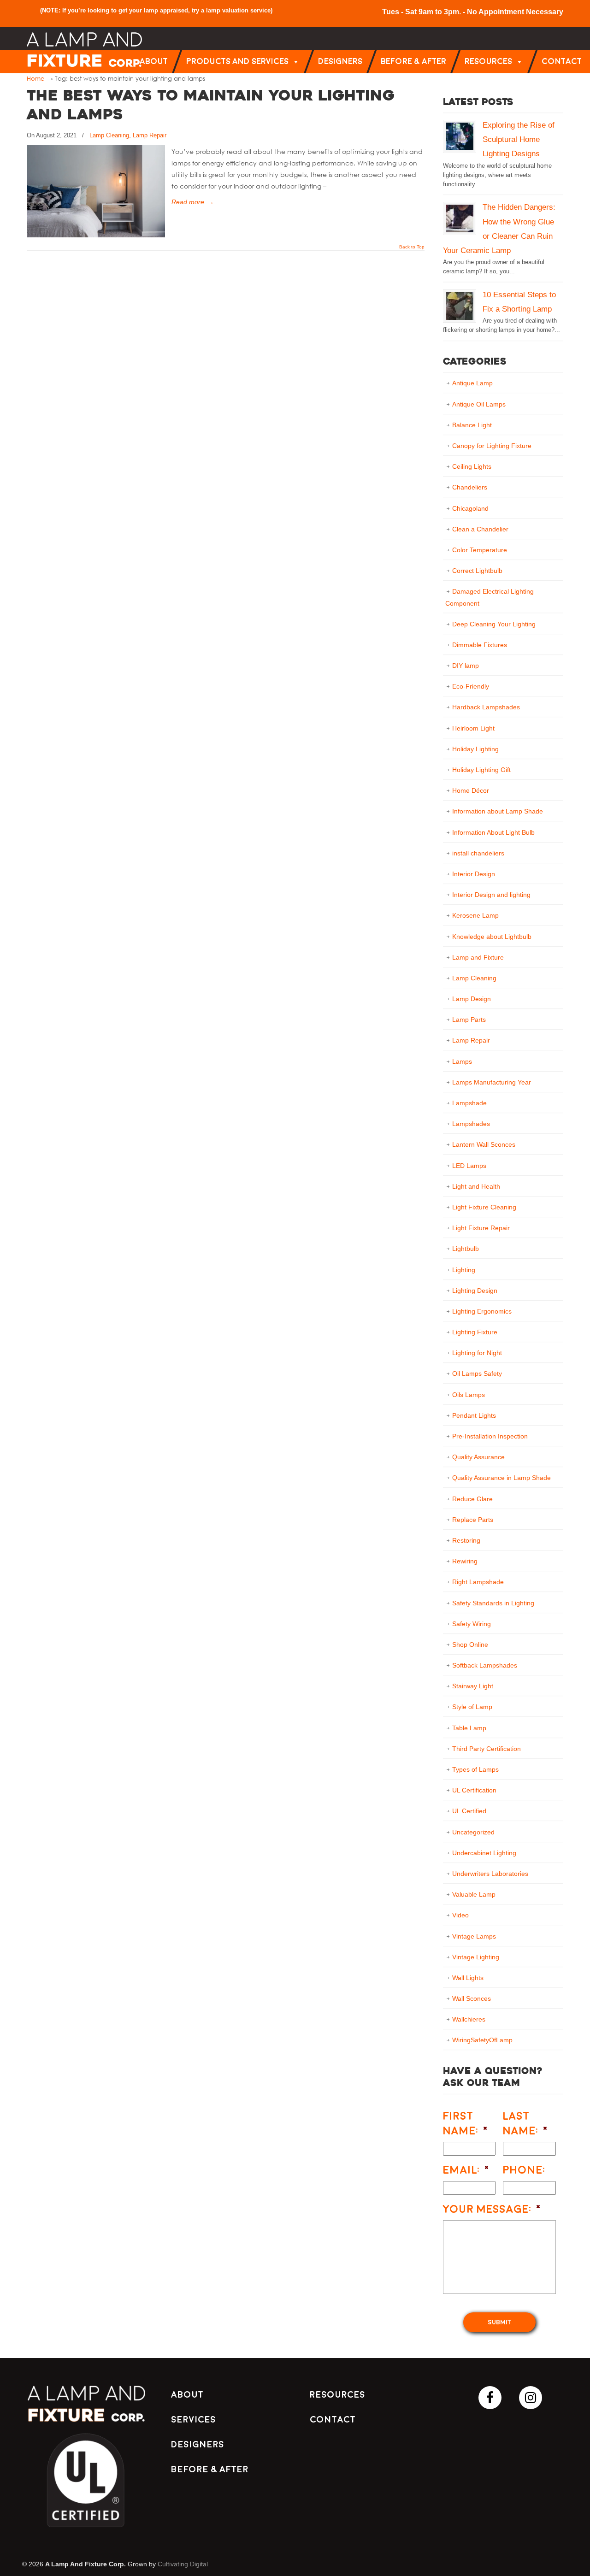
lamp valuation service (238, 10)
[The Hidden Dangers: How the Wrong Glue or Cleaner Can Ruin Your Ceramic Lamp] (460, 218)
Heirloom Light (473, 728)
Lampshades (471, 1124)
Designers (340, 62)
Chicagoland (470, 508)
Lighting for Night (477, 1353)
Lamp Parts (469, 1020)
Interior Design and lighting (491, 895)
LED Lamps (469, 1166)
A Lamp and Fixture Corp (84, 50)
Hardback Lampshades (486, 707)
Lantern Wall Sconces (484, 1144)
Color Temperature (480, 550)
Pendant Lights (474, 1415)
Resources (488, 62)
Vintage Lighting (476, 1957)
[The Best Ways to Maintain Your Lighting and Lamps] (96, 235)
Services (193, 2420)
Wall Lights (468, 1978)
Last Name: (526, 2123)
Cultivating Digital (183, 2564)
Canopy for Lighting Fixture (492, 446)
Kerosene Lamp (475, 915)
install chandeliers (478, 853)
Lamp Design (472, 999)
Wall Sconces (472, 1998)
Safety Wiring (472, 1624)
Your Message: (492, 2209)
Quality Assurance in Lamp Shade (501, 1478)
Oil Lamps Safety (477, 1373)
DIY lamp (466, 666)
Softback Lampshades (485, 1665)
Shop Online (470, 1645)
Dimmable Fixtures (480, 645)
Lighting (464, 1270)
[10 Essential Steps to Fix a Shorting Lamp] (460, 306)
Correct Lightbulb (477, 571)
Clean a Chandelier (480, 529)
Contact (562, 62)
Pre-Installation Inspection (490, 1436)
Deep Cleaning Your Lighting (494, 624)
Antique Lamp (472, 383)
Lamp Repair (150, 135)
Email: (466, 2170)
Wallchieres (469, 2019)
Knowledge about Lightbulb (492, 937)
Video (460, 1915)
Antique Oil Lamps (479, 404)
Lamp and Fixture (478, 957)
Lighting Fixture (475, 1332)
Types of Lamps (475, 1769)
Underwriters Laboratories (490, 1874)
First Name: (466, 2123)
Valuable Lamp (474, 1894)
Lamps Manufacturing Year (492, 1082)
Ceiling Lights (472, 466)
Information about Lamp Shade (498, 811)
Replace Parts (473, 1520)
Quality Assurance (478, 1457)
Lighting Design (475, 1291)
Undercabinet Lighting (484, 1853)
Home (35, 78)
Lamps (462, 1061)
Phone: (524, 2170)
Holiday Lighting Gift (481, 770)
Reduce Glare (472, 1499)
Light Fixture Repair (481, 1228)
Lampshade (469, 1103)
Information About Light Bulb (493, 832)
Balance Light (472, 425)
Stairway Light (473, 1686)
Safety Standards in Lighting (493, 1603)
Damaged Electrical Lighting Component (490, 597)
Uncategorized (473, 1832)
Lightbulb (466, 1249)
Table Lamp (469, 1728)
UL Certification (474, 1790)
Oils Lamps (469, 1395)
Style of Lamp (472, 1707)
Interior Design (474, 874)
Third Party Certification (487, 1749)
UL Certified (469, 1811)
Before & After (413, 62)
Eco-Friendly (471, 686)
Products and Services (237, 62)
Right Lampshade (478, 1582)
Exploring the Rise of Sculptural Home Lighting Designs (519, 139)
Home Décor (471, 790)
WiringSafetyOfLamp (482, 2040)
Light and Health (476, 1186)
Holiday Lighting (475, 749)
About (154, 62)
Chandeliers (470, 487)
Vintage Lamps (474, 1936)
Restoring (466, 1540)
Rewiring (465, 1561)
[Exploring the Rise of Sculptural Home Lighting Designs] (460, 136)
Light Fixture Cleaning (484, 1207)
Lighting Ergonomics (482, 1311)
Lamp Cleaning (109, 135)
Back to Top (412, 247)
